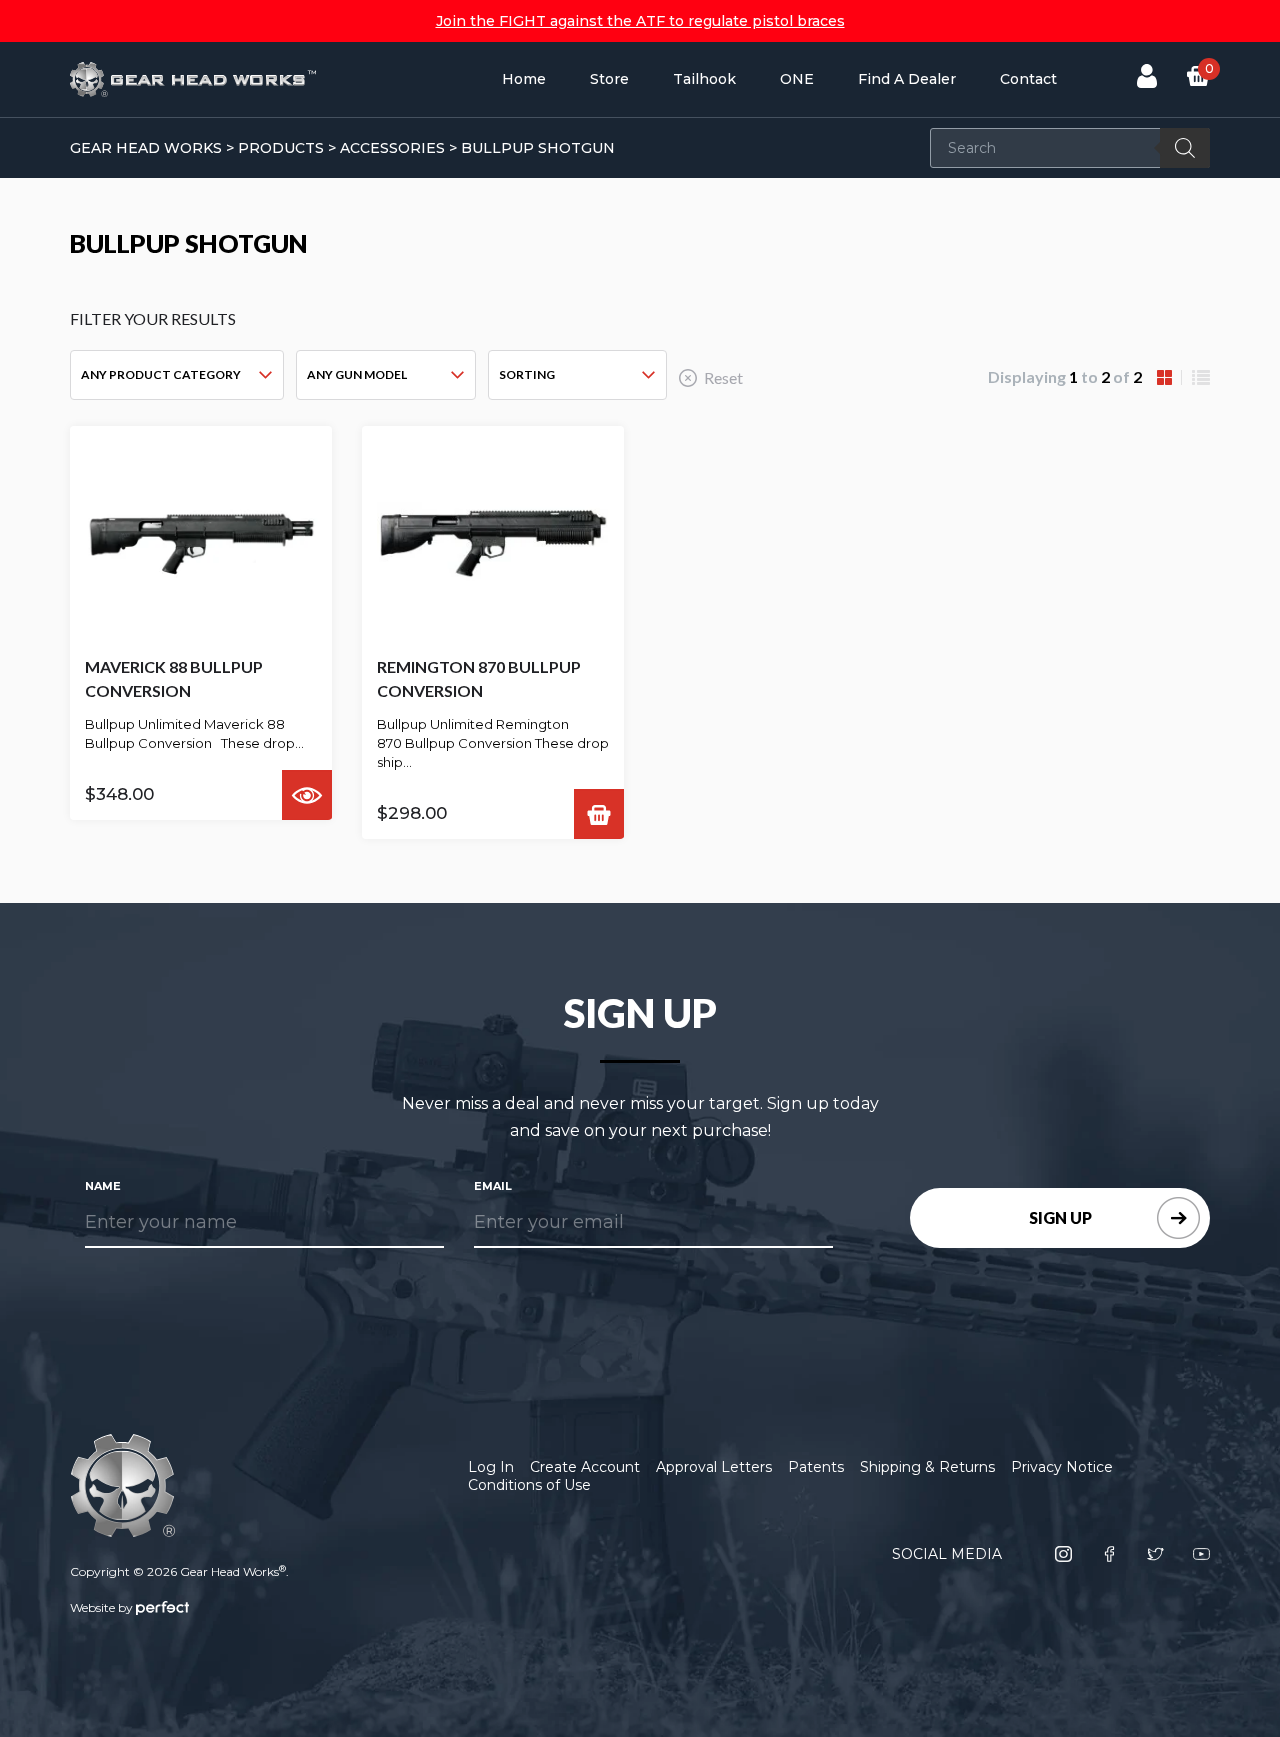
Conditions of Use (529, 1485)
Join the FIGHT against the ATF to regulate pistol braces (640, 21)
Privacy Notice (1062, 1467)
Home (524, 79)
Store (609, 79)
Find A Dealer (907, 79)
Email (493, 1186)
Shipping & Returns (927, 1467)
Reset (723, 377)
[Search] (1185, 148)
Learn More (307, 795)
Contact (1028, 79)
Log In (491, 1467)
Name (103, 1186)
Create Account (585, 1467)
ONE (797, 79)
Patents (816, 1467)
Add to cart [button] (599, 814)
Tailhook (704, 79)
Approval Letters (714, 1467)
